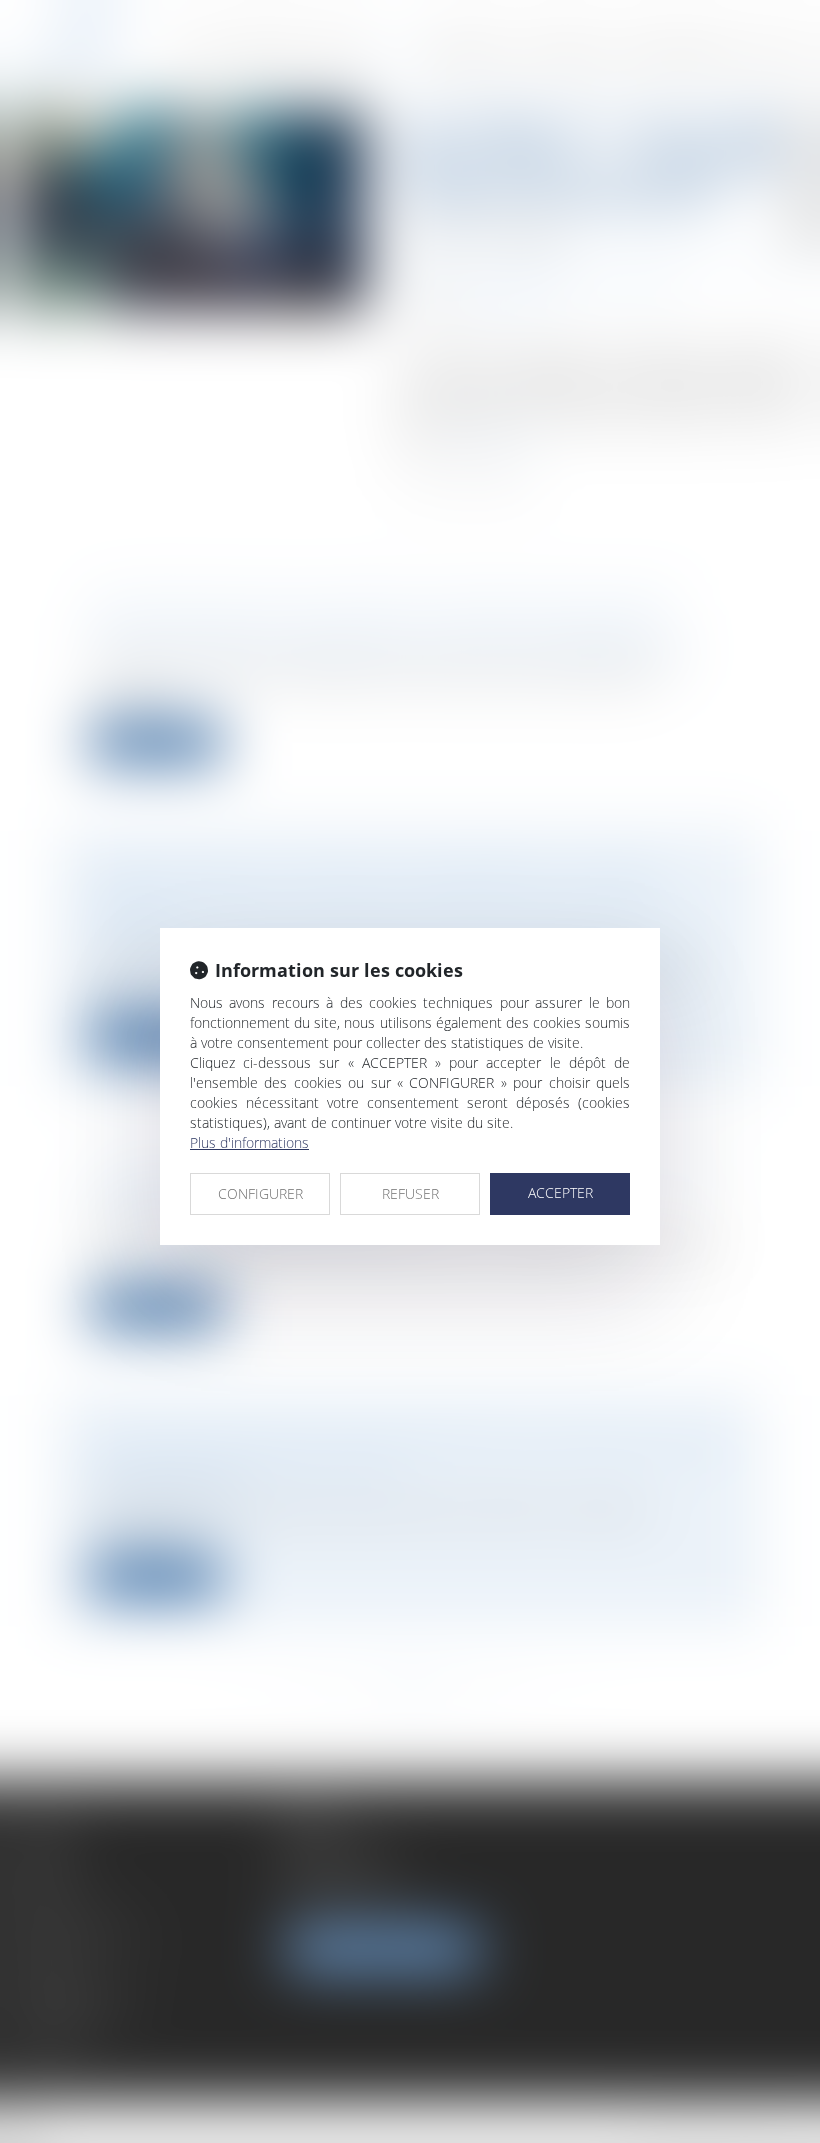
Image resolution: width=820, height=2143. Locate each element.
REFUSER (410, 1193)
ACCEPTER (560, 1192)
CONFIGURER (260, 1193)
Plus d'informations (249, 1142)
